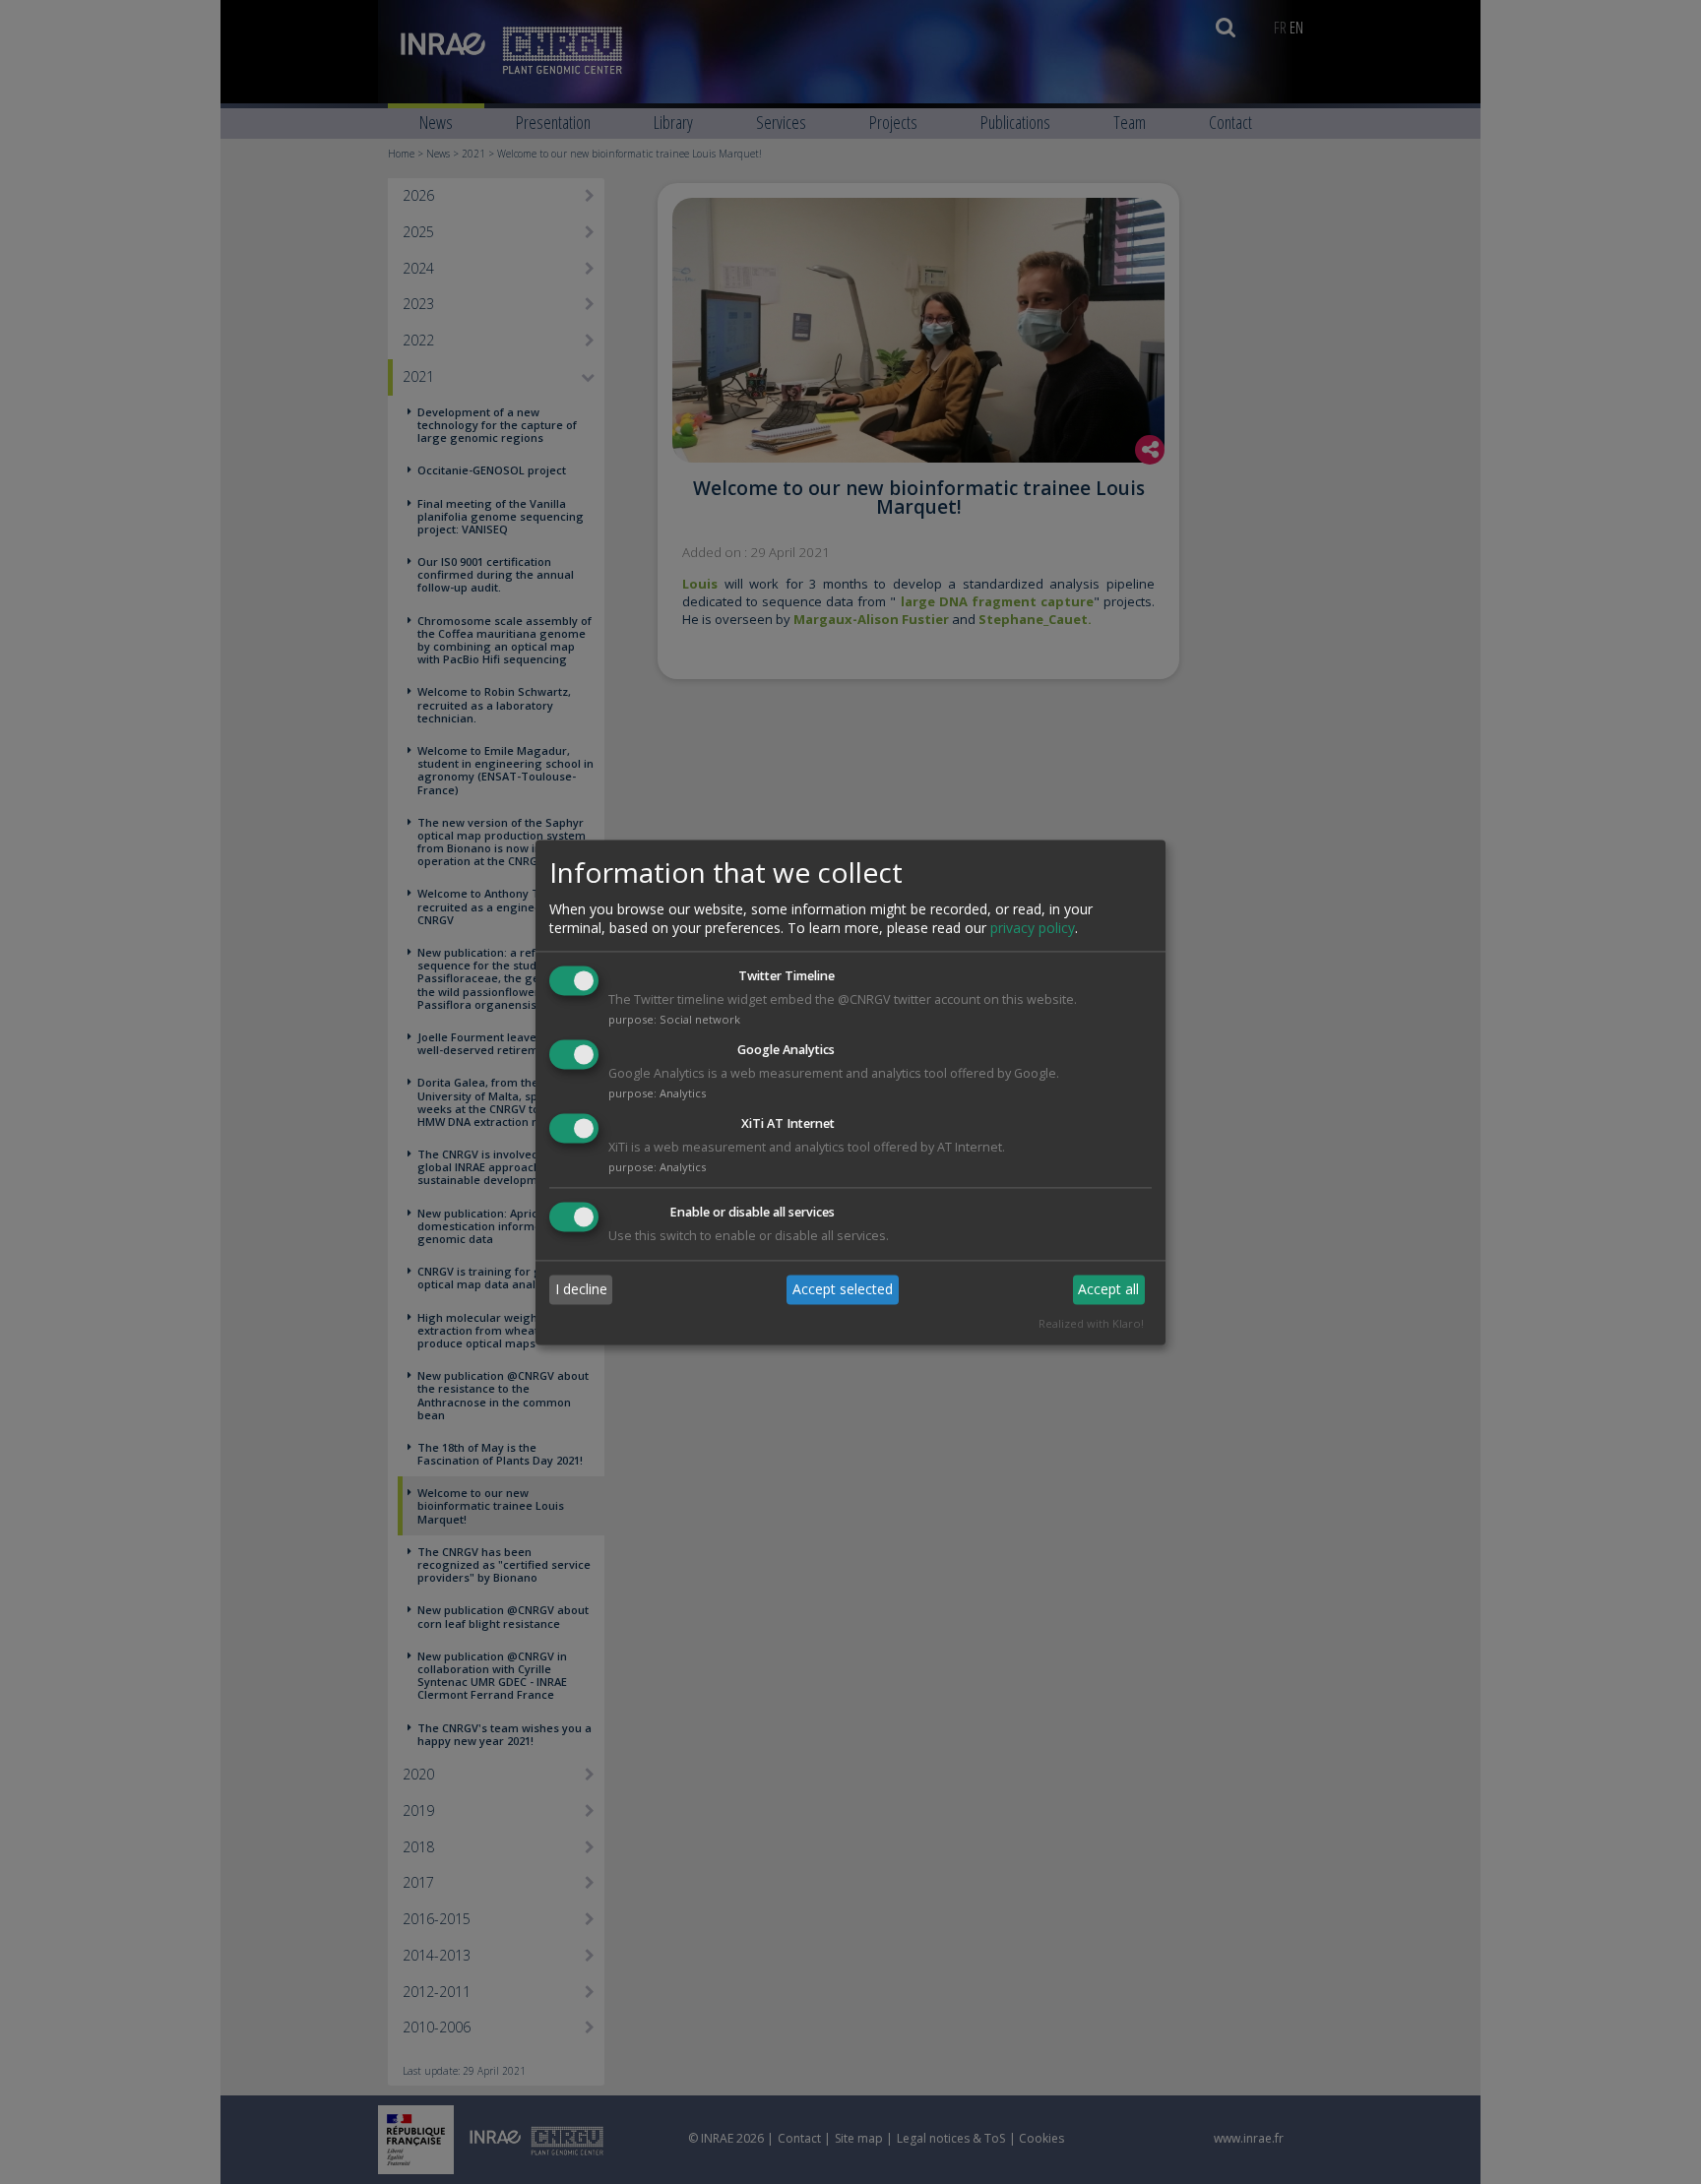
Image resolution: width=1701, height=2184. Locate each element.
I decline (581, 1290)
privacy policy (1033, 929)
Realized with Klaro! (1091, 1323)
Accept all (1108, 1290)
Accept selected (843, 1290)
